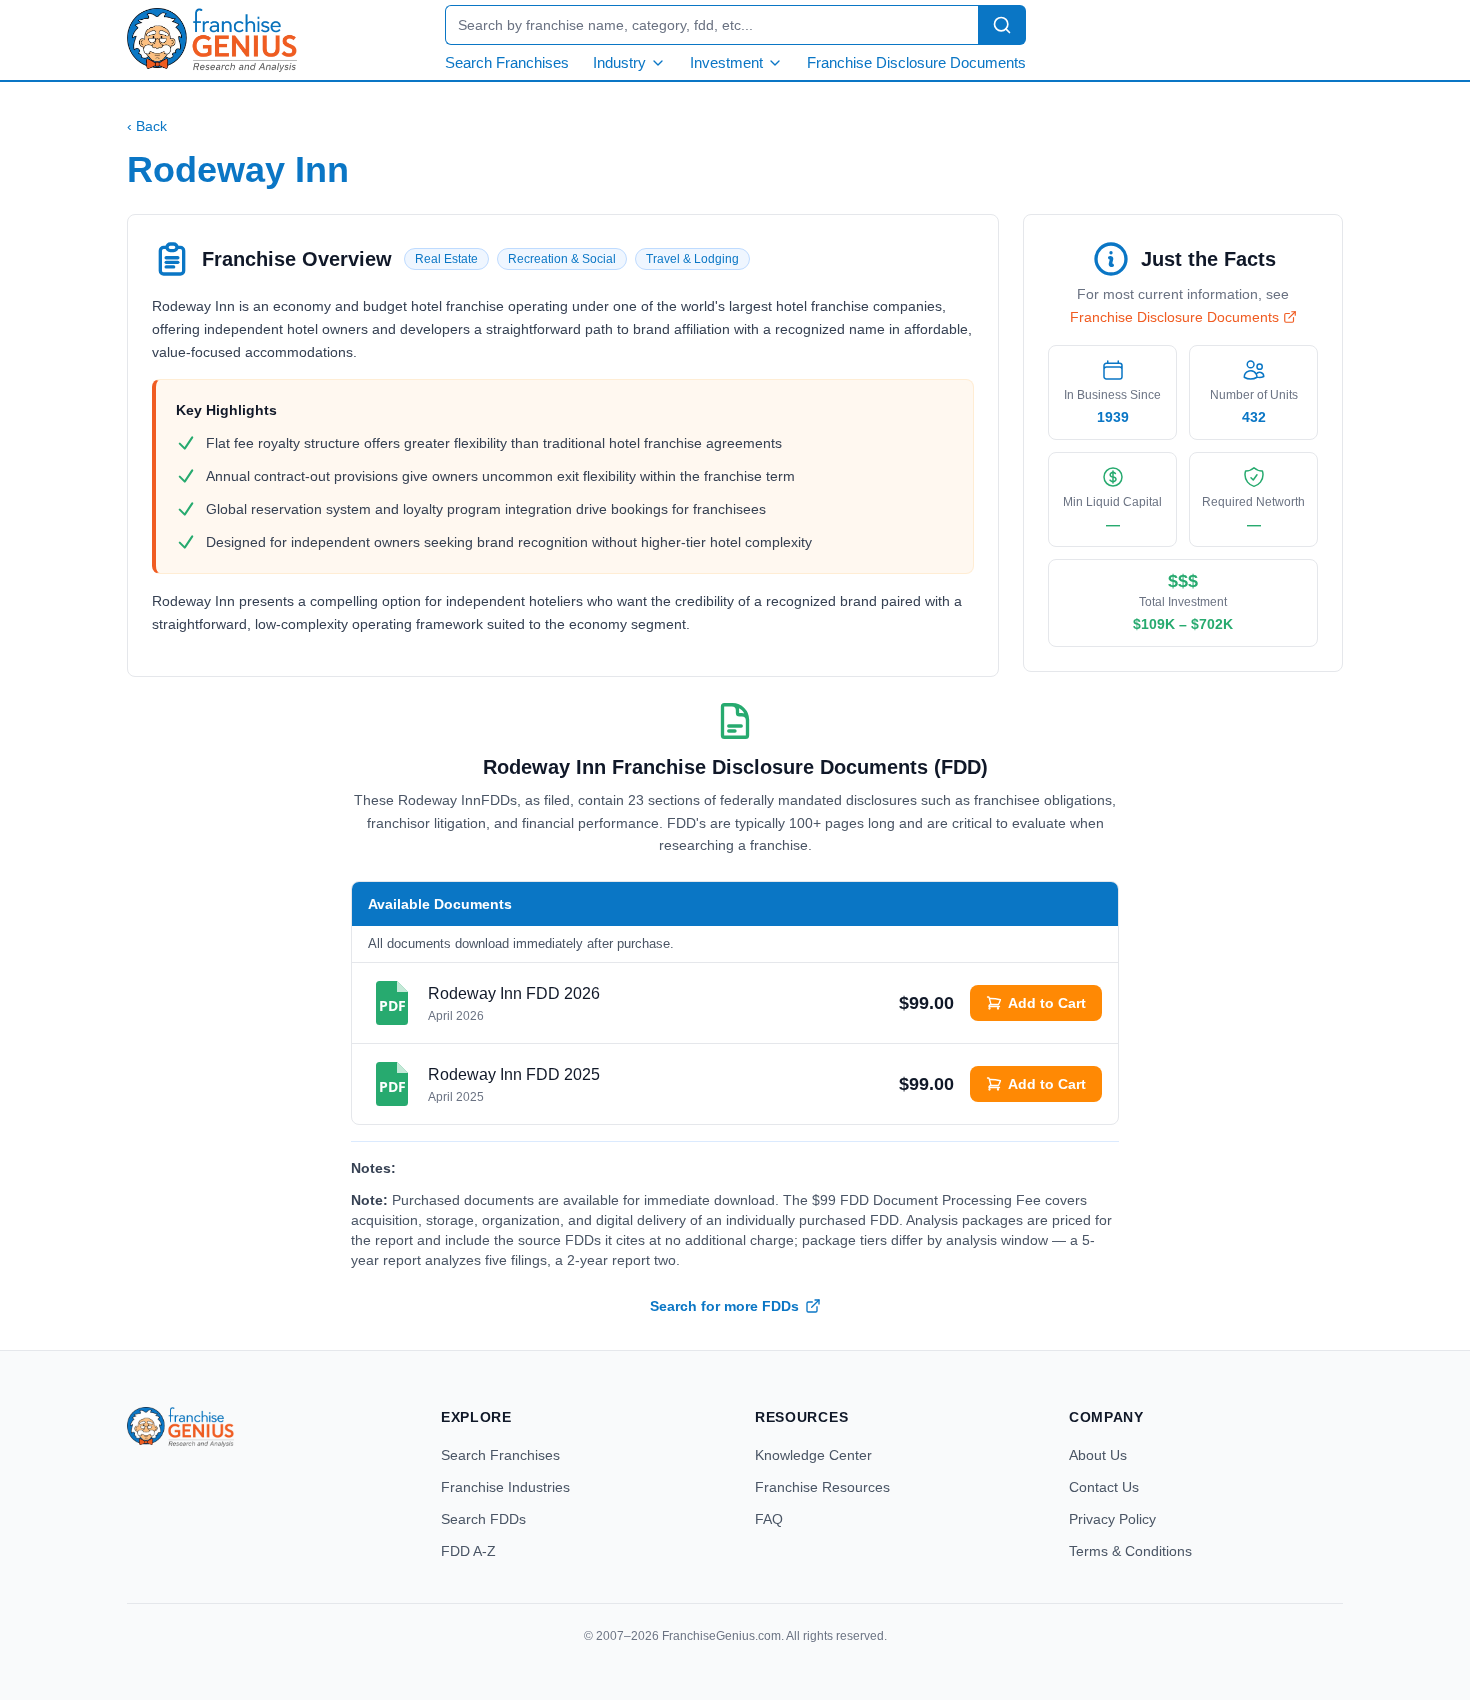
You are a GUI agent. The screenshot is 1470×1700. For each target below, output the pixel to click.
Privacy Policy (1112, 1519)
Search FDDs (483, 1519)
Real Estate (446, 259)
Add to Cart (1047, 1003)
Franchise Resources (822, 1487)
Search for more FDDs (724, 1306)
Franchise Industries (505, 1487)
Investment (726, 62)
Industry (619, 62)
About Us (1098, 1455)
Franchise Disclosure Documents (916, 62)
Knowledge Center (813, 1455)
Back (147, 126)
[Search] (1002, 25)
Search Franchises (507, 62)
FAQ (769, 1519)
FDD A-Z (468, 1551)
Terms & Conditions (1130, 1551)
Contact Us (1104, 1487)
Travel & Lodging (692, 259)
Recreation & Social (562, 259)
